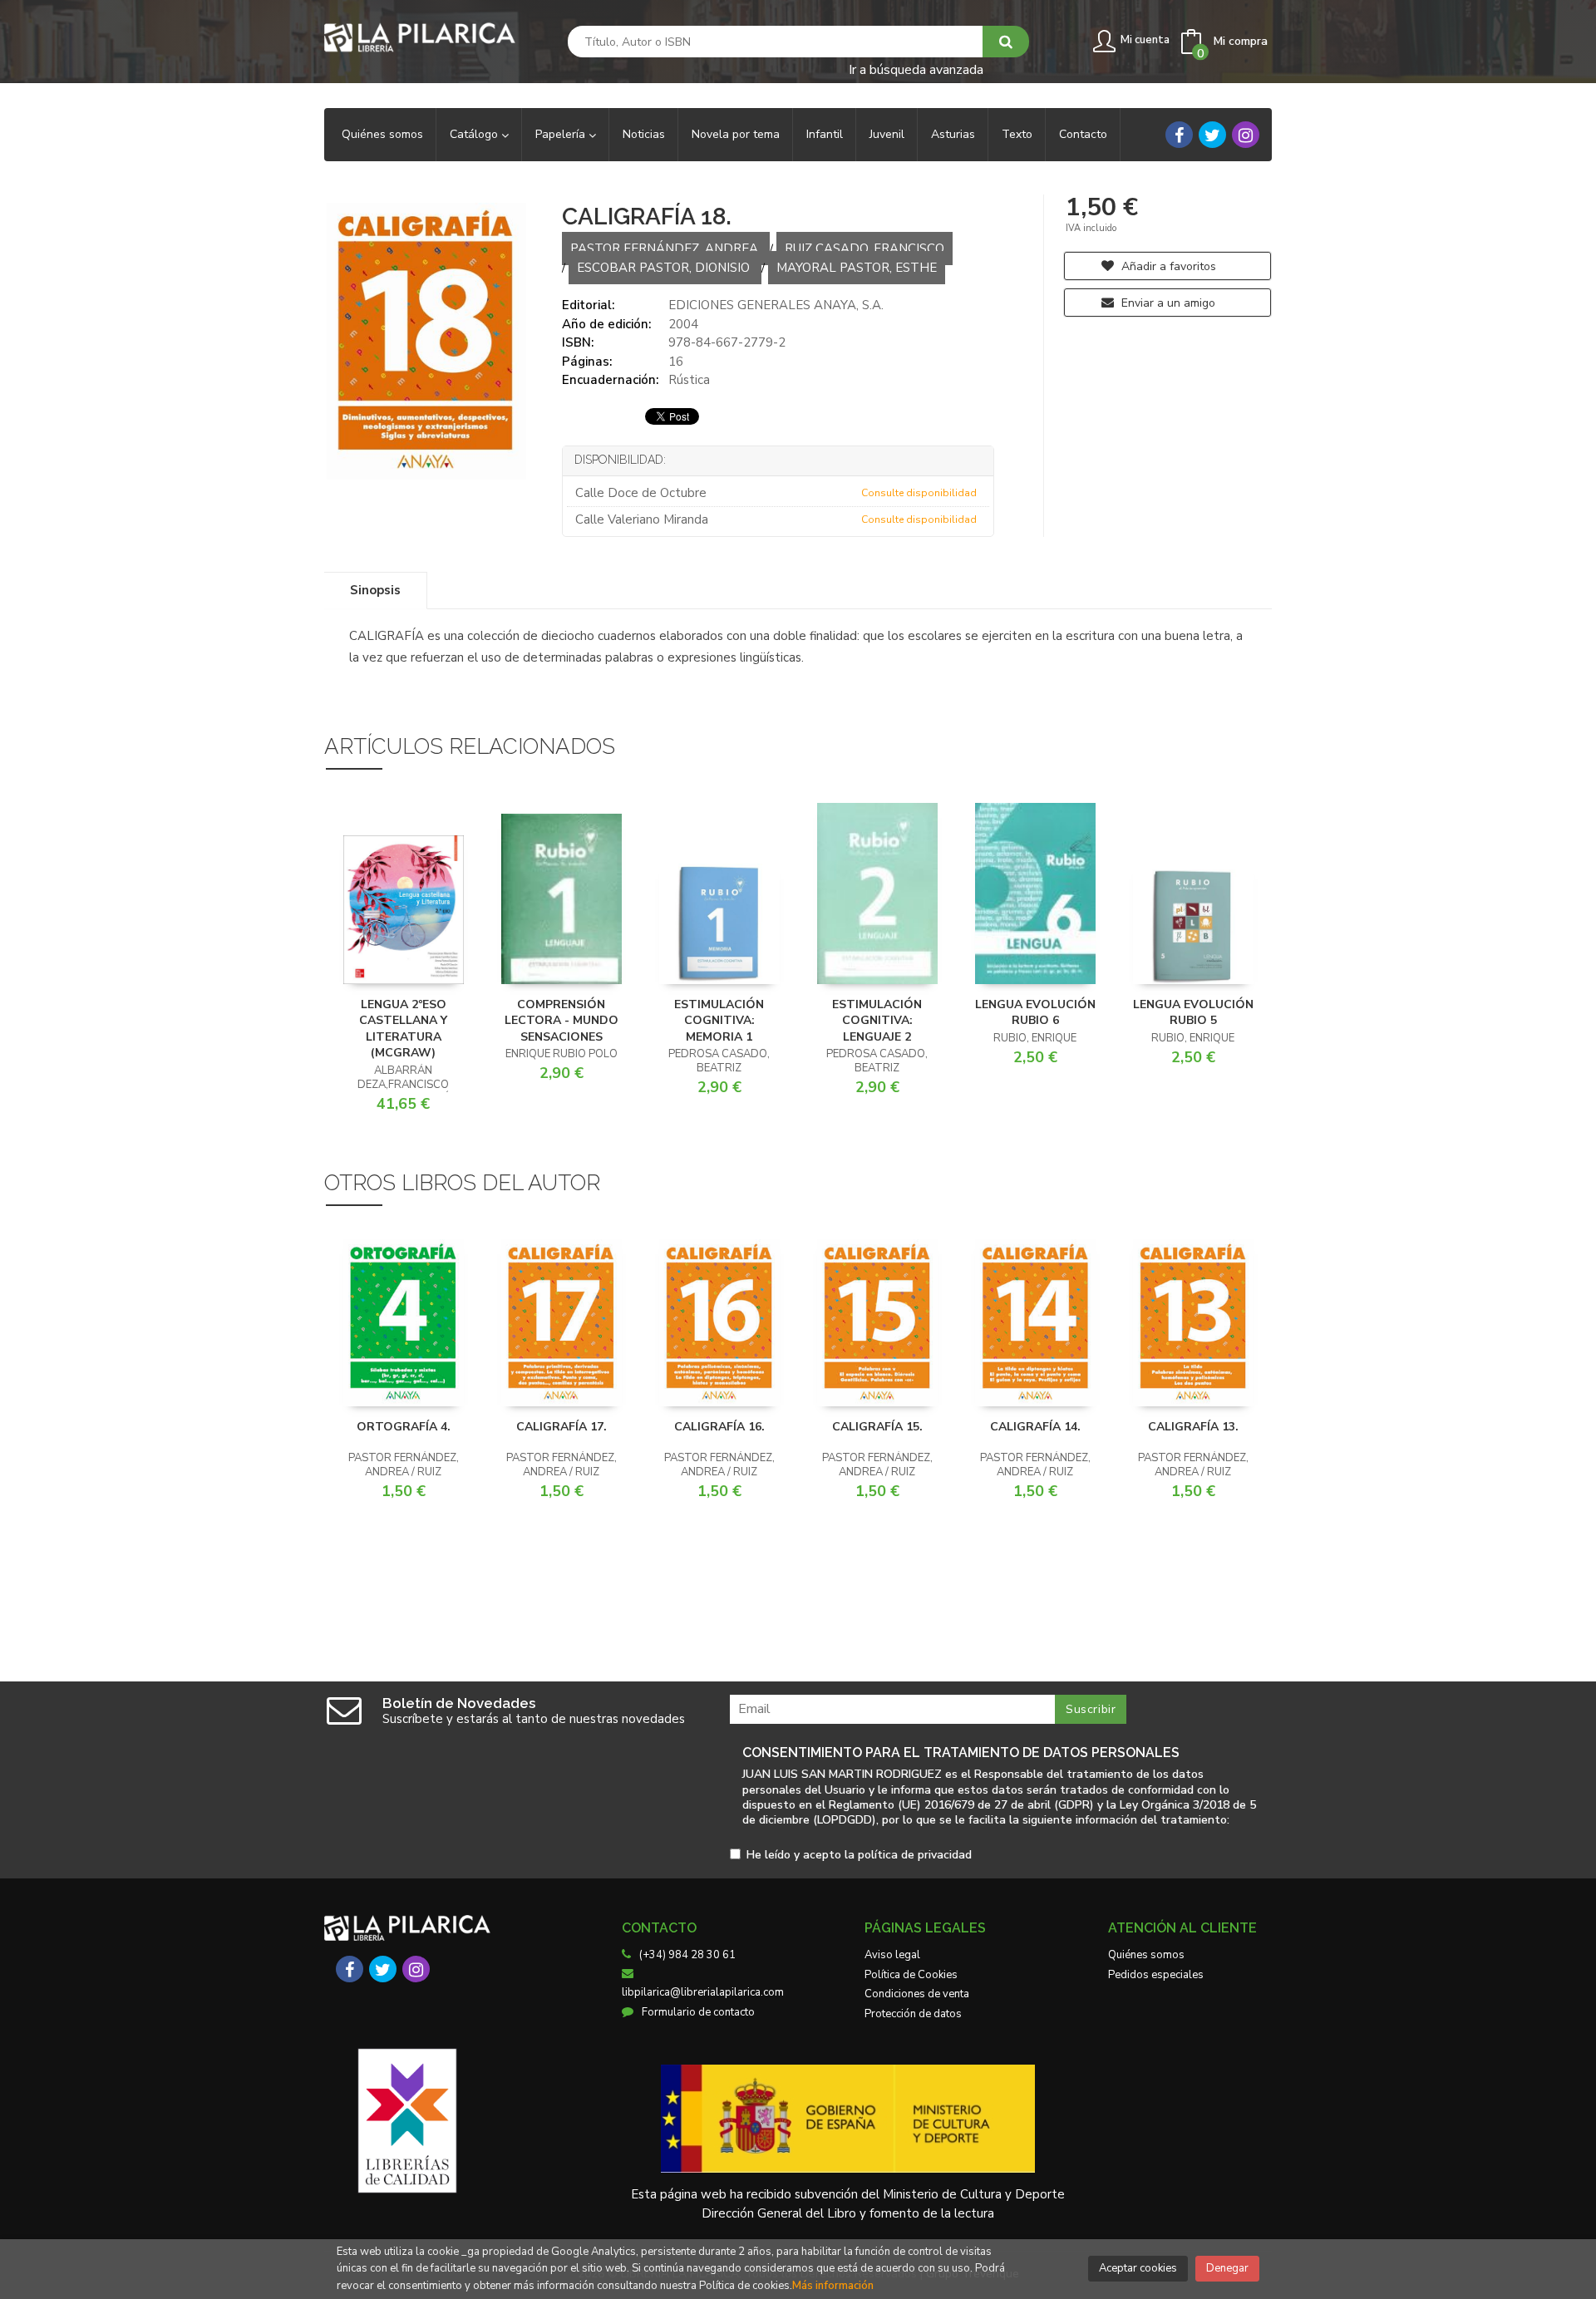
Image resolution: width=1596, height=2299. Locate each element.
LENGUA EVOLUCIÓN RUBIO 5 (1193, 1013)
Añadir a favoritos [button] (1167, 266)
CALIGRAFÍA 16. (719, 1427)
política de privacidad (915, 1855)
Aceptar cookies (1138, 2268)
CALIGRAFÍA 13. (1193, 1427)
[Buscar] (1006, 42)
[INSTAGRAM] (1246, 135)
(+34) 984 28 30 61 (687, 1955)
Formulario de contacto (698, 2012)
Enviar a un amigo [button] (1167, 303)
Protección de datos (913, 2014)
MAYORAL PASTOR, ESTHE (857, 268)
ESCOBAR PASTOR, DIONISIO (665, 268)
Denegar (1227, 2268)
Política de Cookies (911, 1975)
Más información (833, 2286)
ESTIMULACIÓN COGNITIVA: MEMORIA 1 (719, 1021)
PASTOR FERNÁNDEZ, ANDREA (666, 249)
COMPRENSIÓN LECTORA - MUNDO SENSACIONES (562, 1021)
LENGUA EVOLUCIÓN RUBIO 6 (1035, 1013)
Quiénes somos (1146, 1955)
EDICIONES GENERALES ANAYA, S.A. (776, 305)
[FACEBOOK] (1179, 135)
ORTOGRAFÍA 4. (404, 1427)
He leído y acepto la (859, 1856)
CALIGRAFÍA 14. (1035, 1427)
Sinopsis (375, 590)
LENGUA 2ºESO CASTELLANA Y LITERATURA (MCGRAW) (403, 1029)
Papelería (562, 134)
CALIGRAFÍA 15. (877, 1427)
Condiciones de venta (917, 1994)
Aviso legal (892, 1955)
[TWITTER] (1212, 135)
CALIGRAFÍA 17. (562, 1427)
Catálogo (475, 134)
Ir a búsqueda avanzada (916, 69)
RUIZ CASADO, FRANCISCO (864, 249)
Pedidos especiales (1156, 1975)
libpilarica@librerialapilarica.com (703, 1992)
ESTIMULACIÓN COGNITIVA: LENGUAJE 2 (877, 1021)
